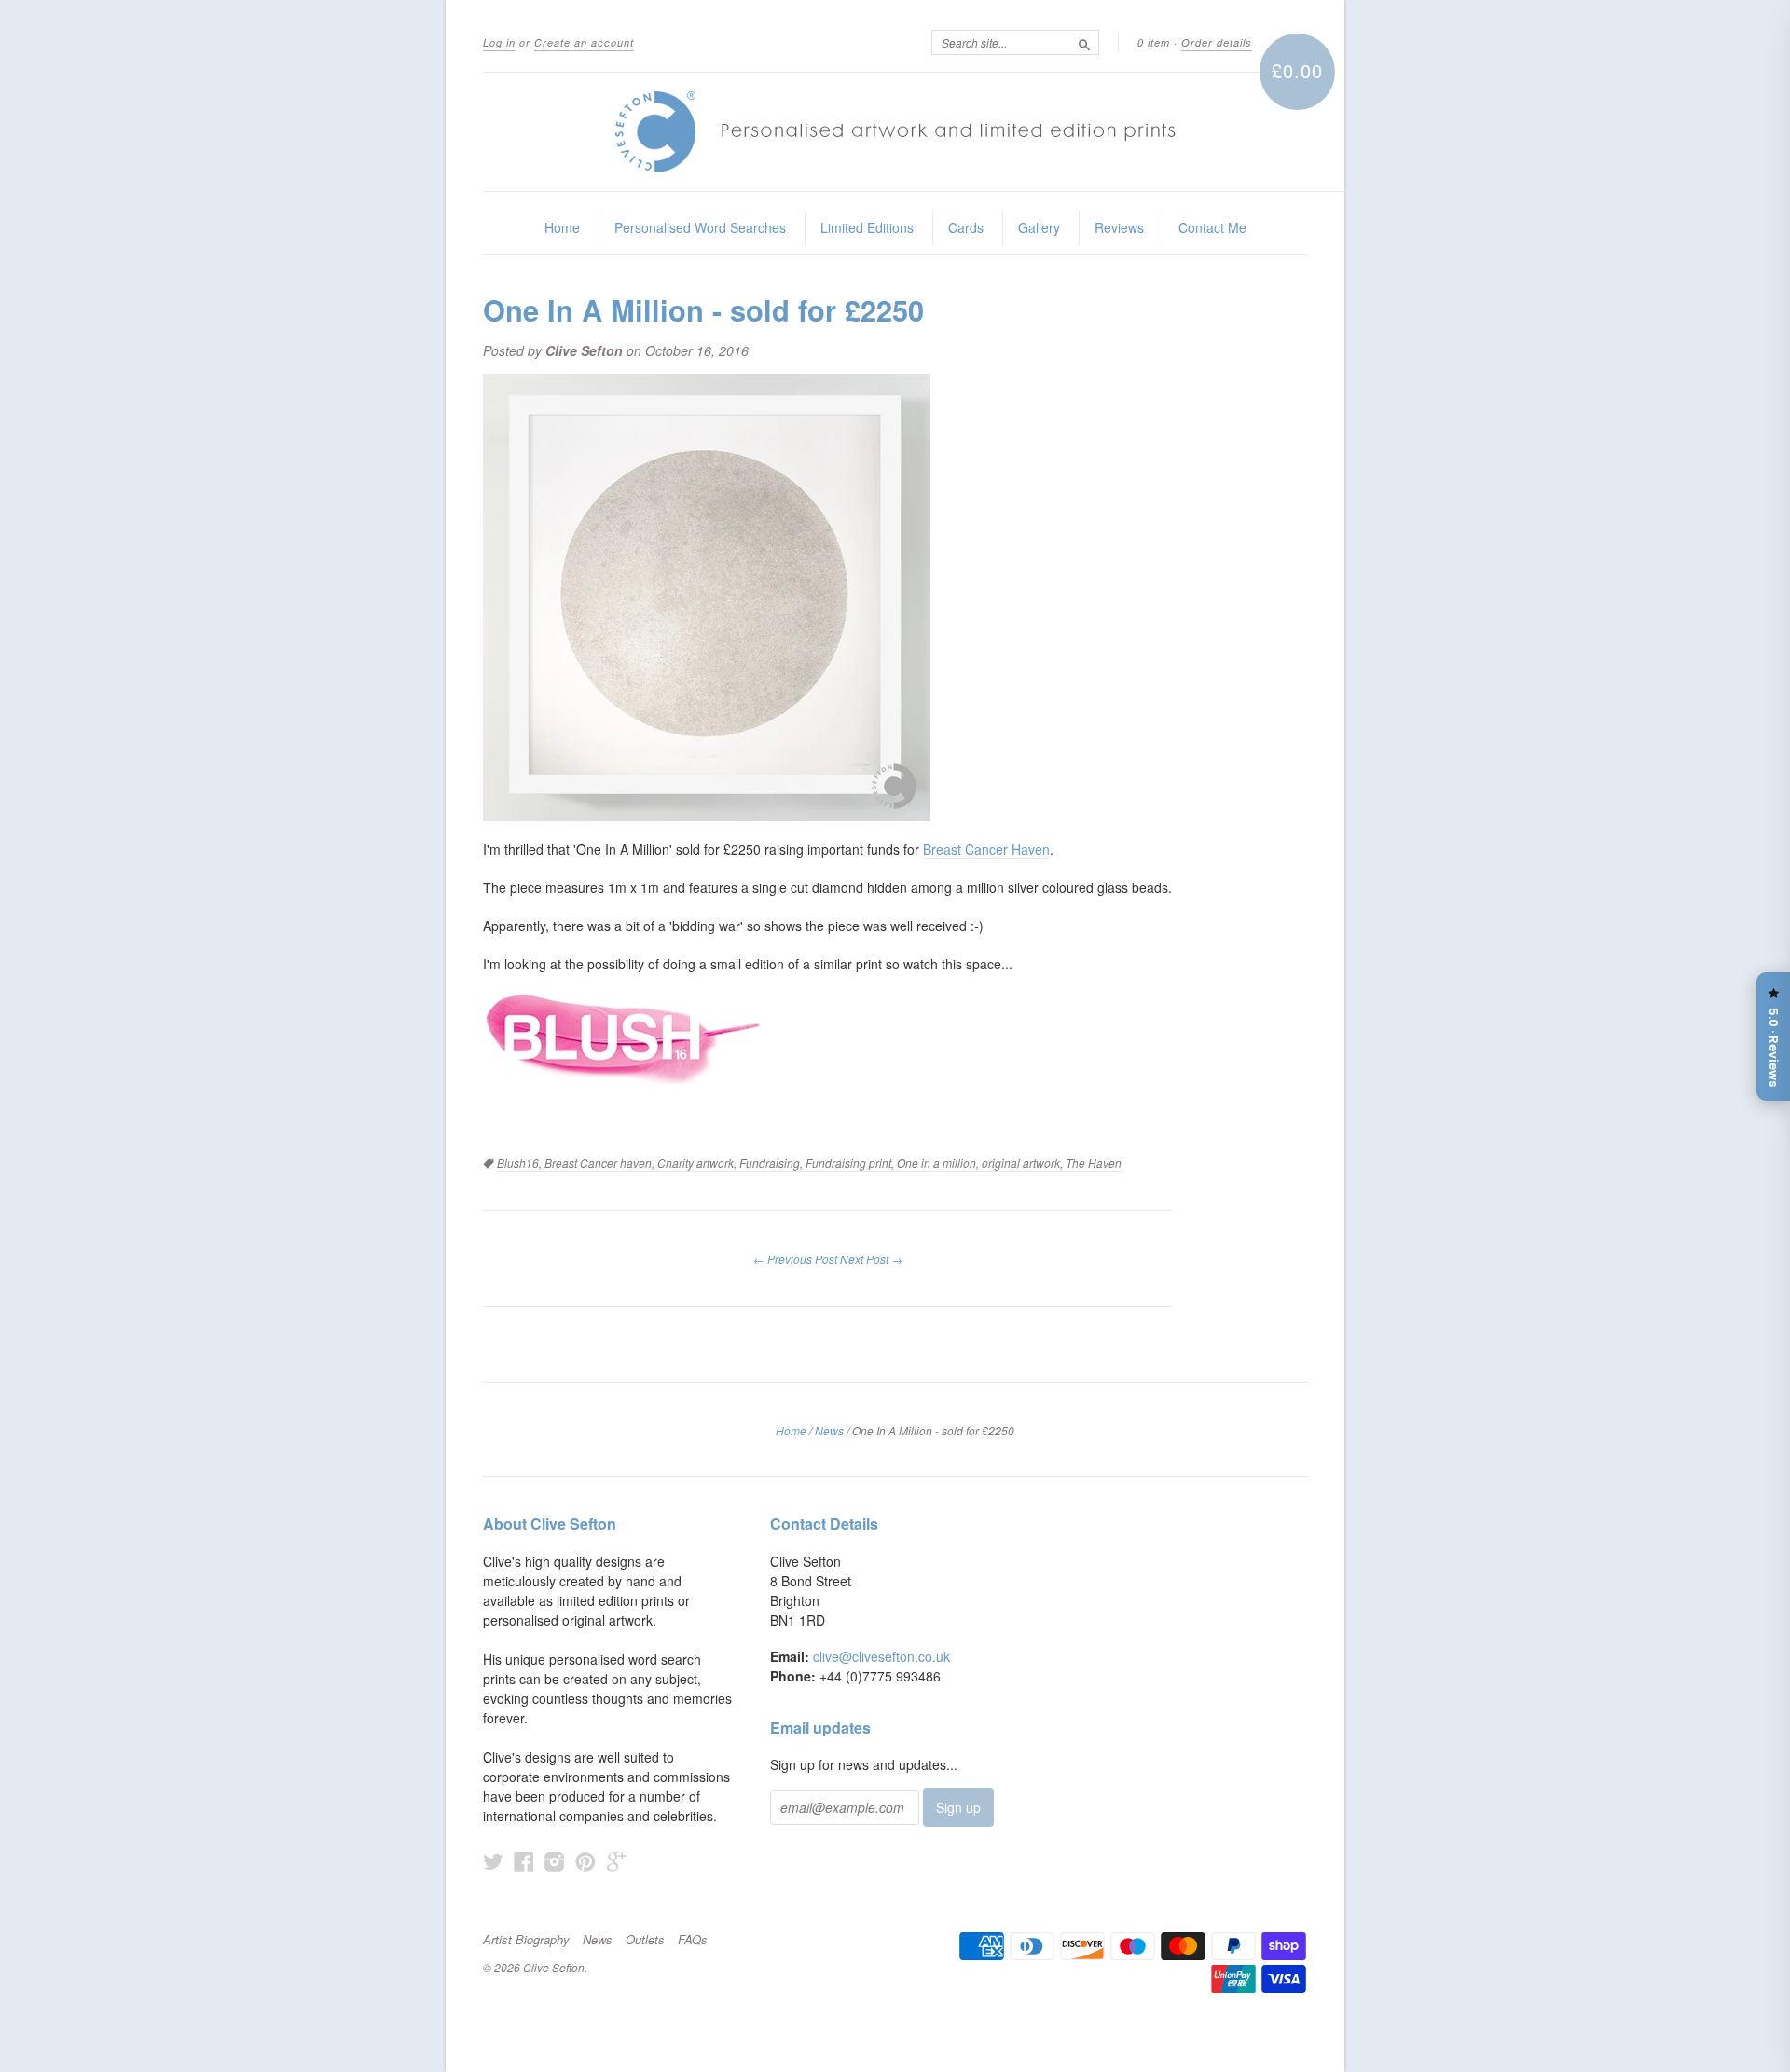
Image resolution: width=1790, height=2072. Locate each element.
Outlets (645, 1940)
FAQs (693, 1940)
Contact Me (1212, 227)
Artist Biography (526, 1940)
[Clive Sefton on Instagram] (555, 1861)
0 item (1154, 42)
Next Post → (871, 1259)
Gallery (1039, 227)
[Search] (1084, 42)
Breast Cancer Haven (986, 849)
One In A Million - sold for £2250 (703, 309)
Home (562, 227)
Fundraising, (772, 1163)
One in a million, (939, 1163)
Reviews (1119, 227)
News (829, 1430)
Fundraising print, (851, 1163)
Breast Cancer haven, (601, 1163)
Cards (966, 227)
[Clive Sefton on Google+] (616, 1861)
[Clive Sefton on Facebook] (524, 1861)
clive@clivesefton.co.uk (881, 1656)
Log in (499, 42)
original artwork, (1024, 1163)
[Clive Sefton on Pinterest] (585, 1861)
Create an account (584, 42)
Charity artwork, (698, 1163)
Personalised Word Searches (700, 227)
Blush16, (521, 1163)
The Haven (1094, 1163)
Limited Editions (867, 227)
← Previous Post (795, 1259)
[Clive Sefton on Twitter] (493, 1861)
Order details (1217, 42)
